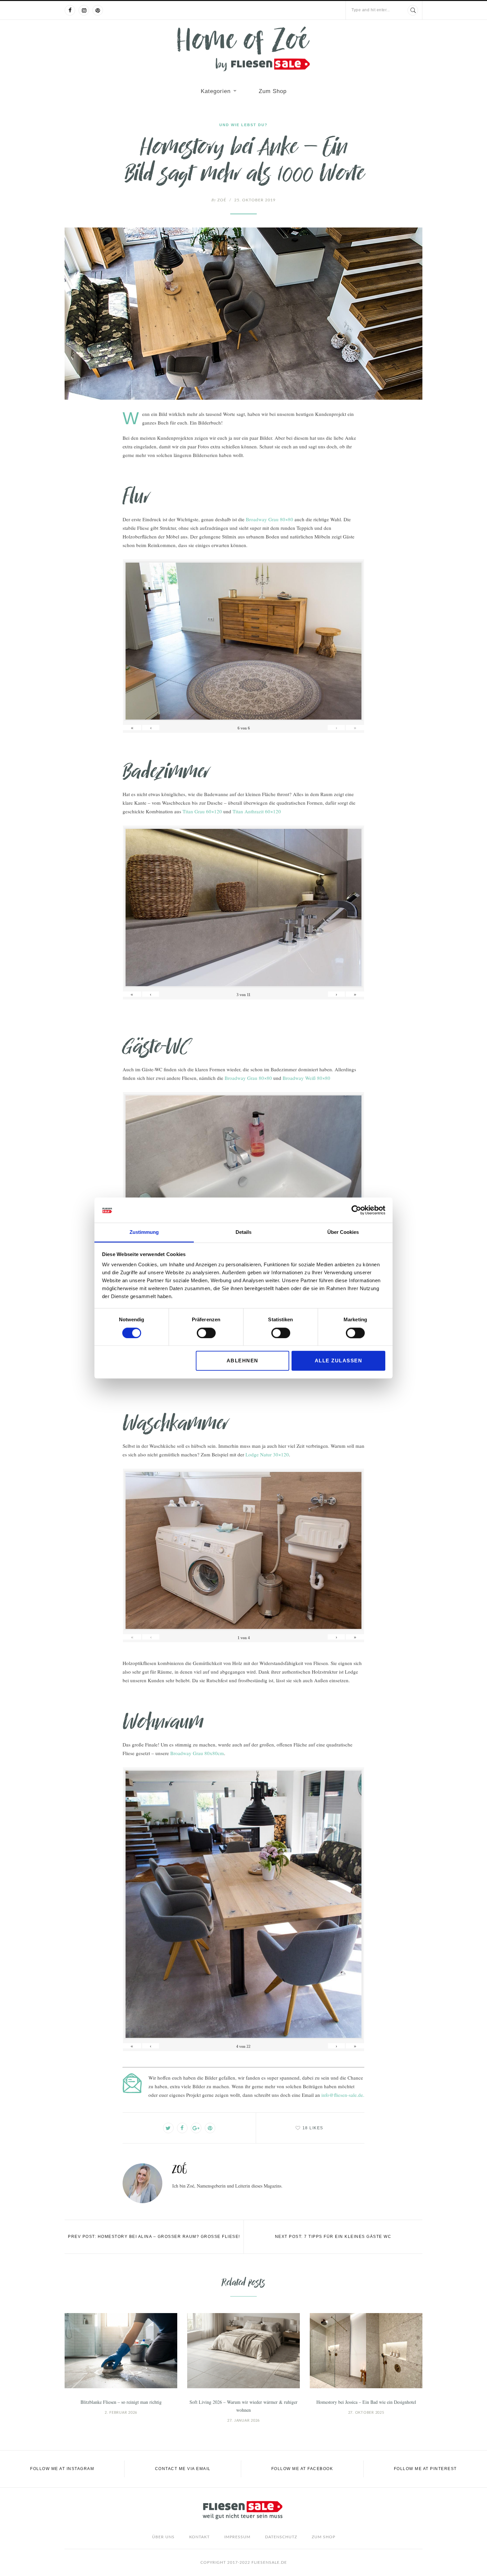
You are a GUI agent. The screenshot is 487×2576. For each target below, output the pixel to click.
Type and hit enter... (371, 10)
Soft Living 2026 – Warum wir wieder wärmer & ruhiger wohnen (243, 2406)
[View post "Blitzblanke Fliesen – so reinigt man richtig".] (121, 2351)
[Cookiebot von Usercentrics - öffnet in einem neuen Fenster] (356, 1210)
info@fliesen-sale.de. (343, 2095)
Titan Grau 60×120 (202, 811)
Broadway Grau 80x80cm (197, 1753)
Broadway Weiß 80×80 (306, 1078)
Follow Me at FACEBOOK (302, 2469)
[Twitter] (168, 2128)
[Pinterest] (98, 10)
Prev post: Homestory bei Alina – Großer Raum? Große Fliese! (154, 2237)
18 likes (313, 2128)
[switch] (206, 1333)
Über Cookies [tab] (343, 1232)
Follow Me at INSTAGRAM (62, 2469)
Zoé (219, 200)
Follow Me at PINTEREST (425, 2469)
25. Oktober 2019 (255, 200)
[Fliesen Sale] (243, 49)
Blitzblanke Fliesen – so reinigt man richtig (121, 2402)
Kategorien (216, 91)
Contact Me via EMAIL (183, 2469)
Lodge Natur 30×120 (267, 1454)
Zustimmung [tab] (144, 1232)
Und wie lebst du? (243, 125)
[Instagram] (84, 10)
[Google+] (196, 2128)
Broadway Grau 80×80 (270, 519)
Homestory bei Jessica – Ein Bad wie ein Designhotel (366, 2402)
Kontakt (199, 2537)
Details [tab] (243, 1232)
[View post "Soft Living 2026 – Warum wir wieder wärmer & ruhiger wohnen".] (243, 2351)
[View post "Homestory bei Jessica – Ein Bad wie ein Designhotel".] (366, 2351)
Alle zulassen (339, 1361)
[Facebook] (70, 10)
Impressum (237, 2537)
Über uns (163, 2537)
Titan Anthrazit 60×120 (257, 811)
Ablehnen (243, 1361)
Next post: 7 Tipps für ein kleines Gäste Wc (333, 2237)
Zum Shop (273, 91)
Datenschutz (281, 2537)
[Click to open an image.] (243, 314)
